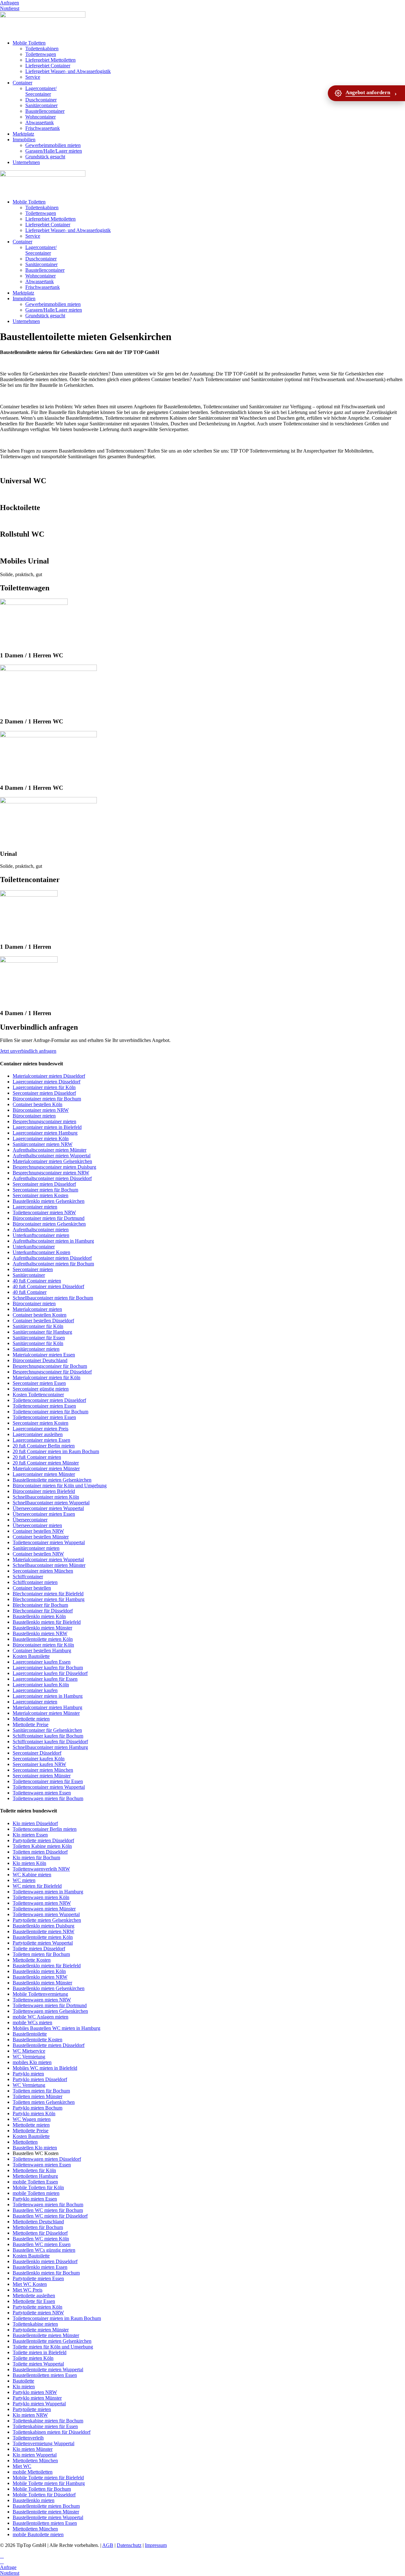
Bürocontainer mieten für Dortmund (49, 1218)
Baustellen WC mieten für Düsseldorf (50, 2216)
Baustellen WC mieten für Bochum (48, 2210)
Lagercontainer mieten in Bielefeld (47, 1127)
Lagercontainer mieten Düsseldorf (47, 1082)
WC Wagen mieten (32, 2119)
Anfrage (8, 2567)
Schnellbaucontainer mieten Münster (49, 1565)
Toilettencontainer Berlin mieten (45, 1829)
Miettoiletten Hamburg (35, 2176)
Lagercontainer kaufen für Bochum (48, 1668)
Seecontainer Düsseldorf (37, 1753)
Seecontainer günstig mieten (41, 1389)
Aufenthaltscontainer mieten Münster (50, 1150)
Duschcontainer (41, 100)
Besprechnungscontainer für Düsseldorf (52, 1372)
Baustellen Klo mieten (35, 2148)
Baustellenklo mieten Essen (40, 2267)
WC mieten (24, 1880)
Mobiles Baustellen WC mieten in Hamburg (56, 2028)
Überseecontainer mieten (37, 1525)
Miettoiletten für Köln (34, 2170)
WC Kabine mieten (32, 1875)
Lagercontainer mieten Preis (40, 1429)
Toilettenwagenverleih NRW (41, 1869)
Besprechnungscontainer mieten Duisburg (54, 1167)
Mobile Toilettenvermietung (40, 1994)
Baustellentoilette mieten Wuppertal (48, 2369)
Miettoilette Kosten (32, 1960)
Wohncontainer (40, 117)
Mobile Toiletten (29, 43)
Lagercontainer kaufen (35, 1690)
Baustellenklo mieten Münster (42, 1628)
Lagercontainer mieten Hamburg (45, 1133)
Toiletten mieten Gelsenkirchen (44, 2102)
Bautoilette (23, 2381)
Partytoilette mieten (32, 2409)
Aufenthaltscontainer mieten (41, 1230)
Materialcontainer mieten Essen (44, 1355)
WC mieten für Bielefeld (37, 1886)
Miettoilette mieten (31, 1719)
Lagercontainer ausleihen (38, 1434)
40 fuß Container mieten (37, 1281)
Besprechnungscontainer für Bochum (50, 1366)
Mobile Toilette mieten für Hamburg (49, 2483)
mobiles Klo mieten (32, 2062)
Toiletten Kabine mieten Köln (42, 1846)
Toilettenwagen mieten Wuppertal (46, 1914)
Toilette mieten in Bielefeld (40, 2352)
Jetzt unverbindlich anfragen (28, 1051)
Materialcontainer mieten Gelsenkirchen (52, 1161)
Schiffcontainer (28, 1577)
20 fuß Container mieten (37, 1457)
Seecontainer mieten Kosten (40, 1195)
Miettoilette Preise (31, 1724)
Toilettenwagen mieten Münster (44, 1909)
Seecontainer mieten (33, 1269)
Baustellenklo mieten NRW (40, 1633)
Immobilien (24, 140)
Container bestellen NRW (38, 1531)
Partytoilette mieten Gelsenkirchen (47, 1920)
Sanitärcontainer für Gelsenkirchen (47, 1730)
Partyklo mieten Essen (35, 2199)
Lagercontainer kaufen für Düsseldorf (50, 1673)
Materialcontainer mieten (37, 1309)
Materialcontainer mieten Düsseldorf (49, 1076)
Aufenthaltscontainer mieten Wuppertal (52, 1156)
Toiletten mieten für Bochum (41, 1954)
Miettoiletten (25, 2142)
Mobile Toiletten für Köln (38, 2187)
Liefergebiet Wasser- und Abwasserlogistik (68, 71)
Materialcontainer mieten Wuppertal (48, 1559)
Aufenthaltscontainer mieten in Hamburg (53, 1241)
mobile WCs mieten (32, 2022)
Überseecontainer (30, 1520)
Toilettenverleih (28, 2438)
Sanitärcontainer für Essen (39, 1338)
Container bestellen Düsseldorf (43, 1321)
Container (22, 83)
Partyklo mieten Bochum (37, 2108)
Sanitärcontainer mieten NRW (43, 1144)
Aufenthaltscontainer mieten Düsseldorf (52, 1178)
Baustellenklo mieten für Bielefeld (47, 1622)
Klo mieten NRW (30, 2415)
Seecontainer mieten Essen (39, 1383)
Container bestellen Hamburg (42, 1650)
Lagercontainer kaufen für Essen (45, 1679)
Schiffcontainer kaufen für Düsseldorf (50, 1742)
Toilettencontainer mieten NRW (44, 1212)
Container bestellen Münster (41, 1537)
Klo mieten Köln (29, 1863)
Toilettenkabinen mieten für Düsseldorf (52, 2432)
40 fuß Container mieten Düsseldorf (48, 1286)
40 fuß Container (30, 1292)
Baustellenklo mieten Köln (39, 1616)
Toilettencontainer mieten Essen (44, 1406)
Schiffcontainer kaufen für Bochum (48, 1736)
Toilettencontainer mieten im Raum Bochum (57, 2318)
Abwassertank (40, 122)
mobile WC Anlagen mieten (40, 2017)
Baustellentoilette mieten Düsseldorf (49, 2045)
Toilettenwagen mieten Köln (41, 1897)
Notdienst (10, 8)
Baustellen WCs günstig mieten (44, 2250)
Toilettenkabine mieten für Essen (45, 2426)
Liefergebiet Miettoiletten (50, 60)
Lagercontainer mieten (35, 1207)
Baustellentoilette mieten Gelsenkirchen (52, 1480)
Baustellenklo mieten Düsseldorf (45, 2261)
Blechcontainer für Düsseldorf (43, 1611)
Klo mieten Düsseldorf (35, 1823)
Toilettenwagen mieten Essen (42, 1793)
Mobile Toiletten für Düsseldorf (44, 2495)
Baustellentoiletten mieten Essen (45, 2375)
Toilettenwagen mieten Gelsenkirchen (50, 2011)
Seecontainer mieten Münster (42, 1776)
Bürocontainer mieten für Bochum (47, 1099)
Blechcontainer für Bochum (40, 1605)
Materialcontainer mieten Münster (46, 1468)
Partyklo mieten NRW (35, 2392)
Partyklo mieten (28, 2074)
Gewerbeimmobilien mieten (53, 145)
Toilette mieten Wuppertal (38, 2364)
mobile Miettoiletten (33, 2472)
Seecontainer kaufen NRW (39, 1764)
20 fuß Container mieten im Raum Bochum (56, 1451)
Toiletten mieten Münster (37, 2096)
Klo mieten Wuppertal (35, 2455)
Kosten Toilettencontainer (38, 1395)
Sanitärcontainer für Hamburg (42, 1332)
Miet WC (22, 2466)
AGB (108, 2545)
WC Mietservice (29, 2051)
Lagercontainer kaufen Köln (41, 1685)
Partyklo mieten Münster (37, 2398)
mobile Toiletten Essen (35, 2182)
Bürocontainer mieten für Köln (43, 1645)
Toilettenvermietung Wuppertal (44, 2443)
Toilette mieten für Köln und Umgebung (53, 2347)
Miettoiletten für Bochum (38, 2227)
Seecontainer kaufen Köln (39, 1759)
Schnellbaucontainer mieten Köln (46, 1497)
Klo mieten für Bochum (36, 1857)
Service (33, 77)
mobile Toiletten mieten (36, 2193)
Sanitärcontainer (41, 105)
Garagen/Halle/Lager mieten (54, 151)
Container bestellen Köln (37, 1104)
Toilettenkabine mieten (35, 2324)
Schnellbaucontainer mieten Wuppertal (51, 1503)
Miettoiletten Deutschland (38, 2222)
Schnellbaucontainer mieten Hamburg (50, 1747)
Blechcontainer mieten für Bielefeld (48, 1594)
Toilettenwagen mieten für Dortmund (50, 2005)
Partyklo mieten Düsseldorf (40, 2079)
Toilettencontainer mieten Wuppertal (49, 1542)
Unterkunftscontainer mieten (41, 1235)
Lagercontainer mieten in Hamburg (48, 1696)
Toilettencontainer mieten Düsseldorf (49, 1400)
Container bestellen (32, 1588)
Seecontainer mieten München (43, 1571)
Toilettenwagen (41, 54)
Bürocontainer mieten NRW (41, 1110)
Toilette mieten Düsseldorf (39, 1949)
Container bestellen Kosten (40, 1315)
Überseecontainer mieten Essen (44, 1514)
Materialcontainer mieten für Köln (47, 1377)
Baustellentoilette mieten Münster (46, 2335)
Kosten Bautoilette (31, 1656)
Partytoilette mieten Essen (38, 2278)
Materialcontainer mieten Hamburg (47, 1707)
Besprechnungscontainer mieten (44, 1121)
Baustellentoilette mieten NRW (44, 1931)
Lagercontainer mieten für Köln (44, 1087)
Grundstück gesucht (45, 157)
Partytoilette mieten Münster (41, 2330)
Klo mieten (24, 2387)
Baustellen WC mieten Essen (42, 2244)
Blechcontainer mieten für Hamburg (49, 1599)
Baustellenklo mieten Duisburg (44, 1926)
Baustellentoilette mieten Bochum (46, 2506)
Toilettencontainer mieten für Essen (48, 1781)
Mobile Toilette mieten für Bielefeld (48, 2478)
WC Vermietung (29, 2057)
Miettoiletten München (35, 2460)
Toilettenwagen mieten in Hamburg (48, 1892)
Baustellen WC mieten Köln (41, 2239)
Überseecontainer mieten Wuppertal (48, 1508)
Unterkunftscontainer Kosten (41, 1252)
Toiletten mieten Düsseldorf (40, 1852)
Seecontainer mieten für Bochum (45, 1190)
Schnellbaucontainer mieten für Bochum (53, 1298)
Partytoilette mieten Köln (37, 2307)
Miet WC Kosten (30, 2284)
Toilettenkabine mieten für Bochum (48, 2421)
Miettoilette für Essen (34, 2301)
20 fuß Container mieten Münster (46, 1463)
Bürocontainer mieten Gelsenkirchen (49, 1224)
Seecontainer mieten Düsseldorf (44, 1093)
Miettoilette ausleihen (34, 2296)
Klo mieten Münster (33, 2449)
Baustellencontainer (45, 111)
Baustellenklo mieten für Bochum (46, 2273)
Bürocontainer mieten (34, 1116)
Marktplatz (23, 134)
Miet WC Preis (28, 2290)
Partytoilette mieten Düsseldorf (43, 1840)
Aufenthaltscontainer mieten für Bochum (53, 1264)
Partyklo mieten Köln (34, 2113)
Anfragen (9, 3)
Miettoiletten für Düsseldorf (40, 2233)
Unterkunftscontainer (34, 1247)
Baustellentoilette (30, 2034)
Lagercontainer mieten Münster (44, 1474)
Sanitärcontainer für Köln (38, 1326)
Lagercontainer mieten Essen (41, 1440)
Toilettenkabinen (42, 49)
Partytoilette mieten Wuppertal (43, 1943)
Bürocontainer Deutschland (40, 1360)
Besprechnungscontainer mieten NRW (51, 1173)
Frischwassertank (43, 128)
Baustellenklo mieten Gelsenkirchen (49, 1201)
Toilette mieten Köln (33, 2358)
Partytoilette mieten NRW (38, 2313)
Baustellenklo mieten (34, 2500)
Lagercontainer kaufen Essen (42, 1662)
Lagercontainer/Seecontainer (41, 91)
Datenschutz (129, 2545)
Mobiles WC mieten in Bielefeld (45, 2068)
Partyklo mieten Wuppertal (39, 2404)
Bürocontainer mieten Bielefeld (44, 1491)
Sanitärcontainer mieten (36, 1349)
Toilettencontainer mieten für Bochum (50, 1412)
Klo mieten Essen (30, 1835)
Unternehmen (26, 162)
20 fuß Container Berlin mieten (44, 1446)
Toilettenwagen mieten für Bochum (48, 1798)
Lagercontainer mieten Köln (41, 1139)
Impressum (156, 2545)
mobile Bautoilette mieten (38, 2534)
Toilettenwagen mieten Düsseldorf (47, 2159)
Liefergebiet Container (48, 66)
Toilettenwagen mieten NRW (42, 1903)
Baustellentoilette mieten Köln (43, 1639)
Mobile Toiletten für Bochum (42, 2489)
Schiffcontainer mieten (35, 1582)
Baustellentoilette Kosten (37, 2040)
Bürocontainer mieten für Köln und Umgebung (60, 1486)
